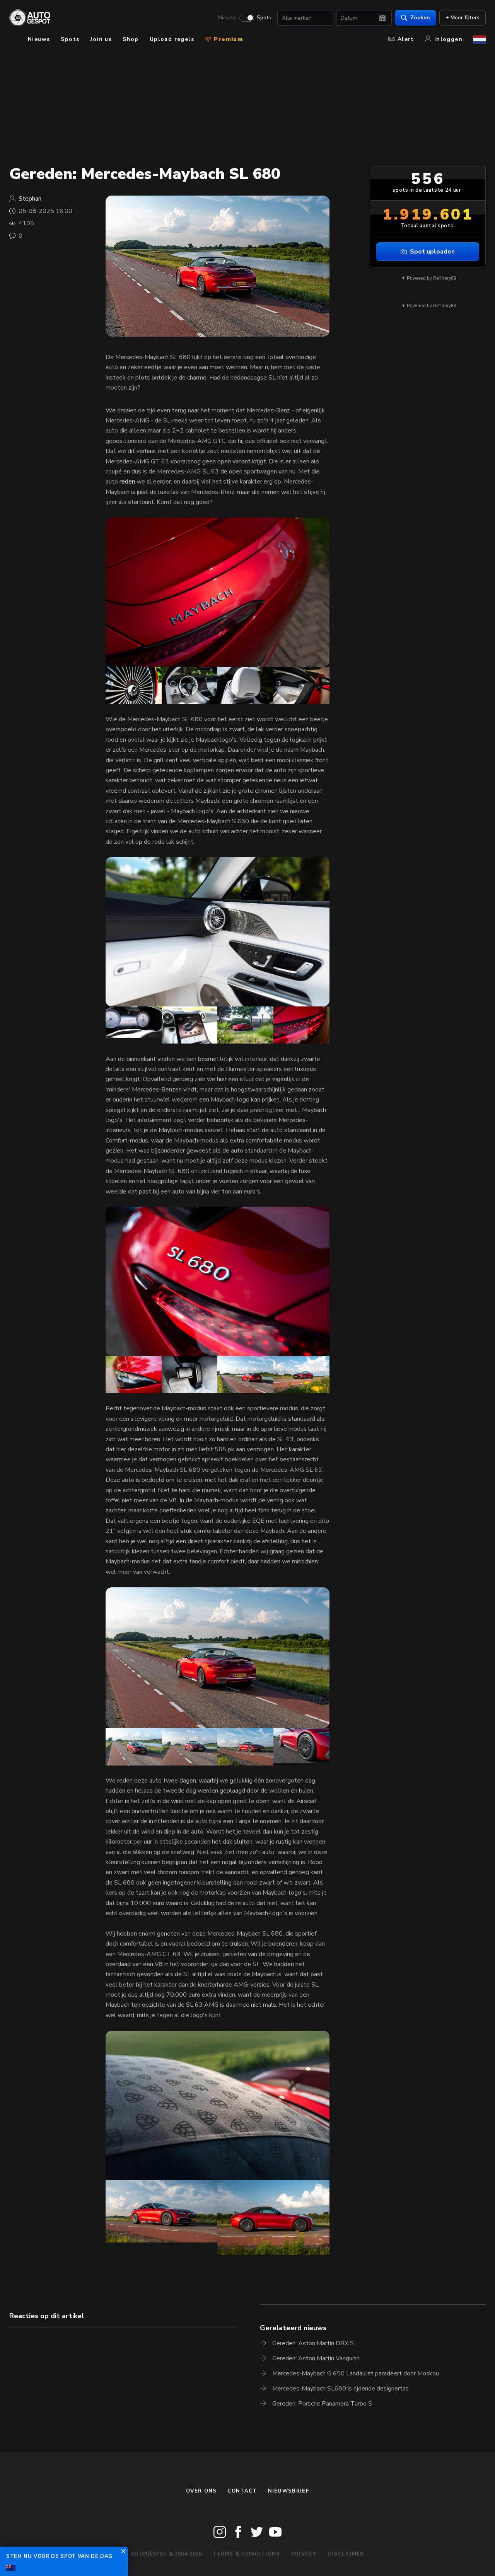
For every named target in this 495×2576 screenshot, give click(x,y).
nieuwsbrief (288, 2491)
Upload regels (172, 39)
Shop (131, 39)
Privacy (304, 2554)
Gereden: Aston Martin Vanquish (316, 2358)
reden (127, 482)
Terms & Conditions (246, 2554)
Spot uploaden (432, 252)
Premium (227, 39)
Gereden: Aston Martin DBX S (313, 2343)
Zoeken (420, 18)
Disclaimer (346, 2554)
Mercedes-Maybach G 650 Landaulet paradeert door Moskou (356, 2373)
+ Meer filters (463, 18)
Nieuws (227, 18)
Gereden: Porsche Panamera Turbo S (322, 2404)
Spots (264, 18)
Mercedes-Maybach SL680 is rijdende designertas (341, 2389)
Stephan (30, 199)
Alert (406, 39)
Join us (101, 39)
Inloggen (448, 39)
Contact (242, 2491)
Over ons (201, 2491)
